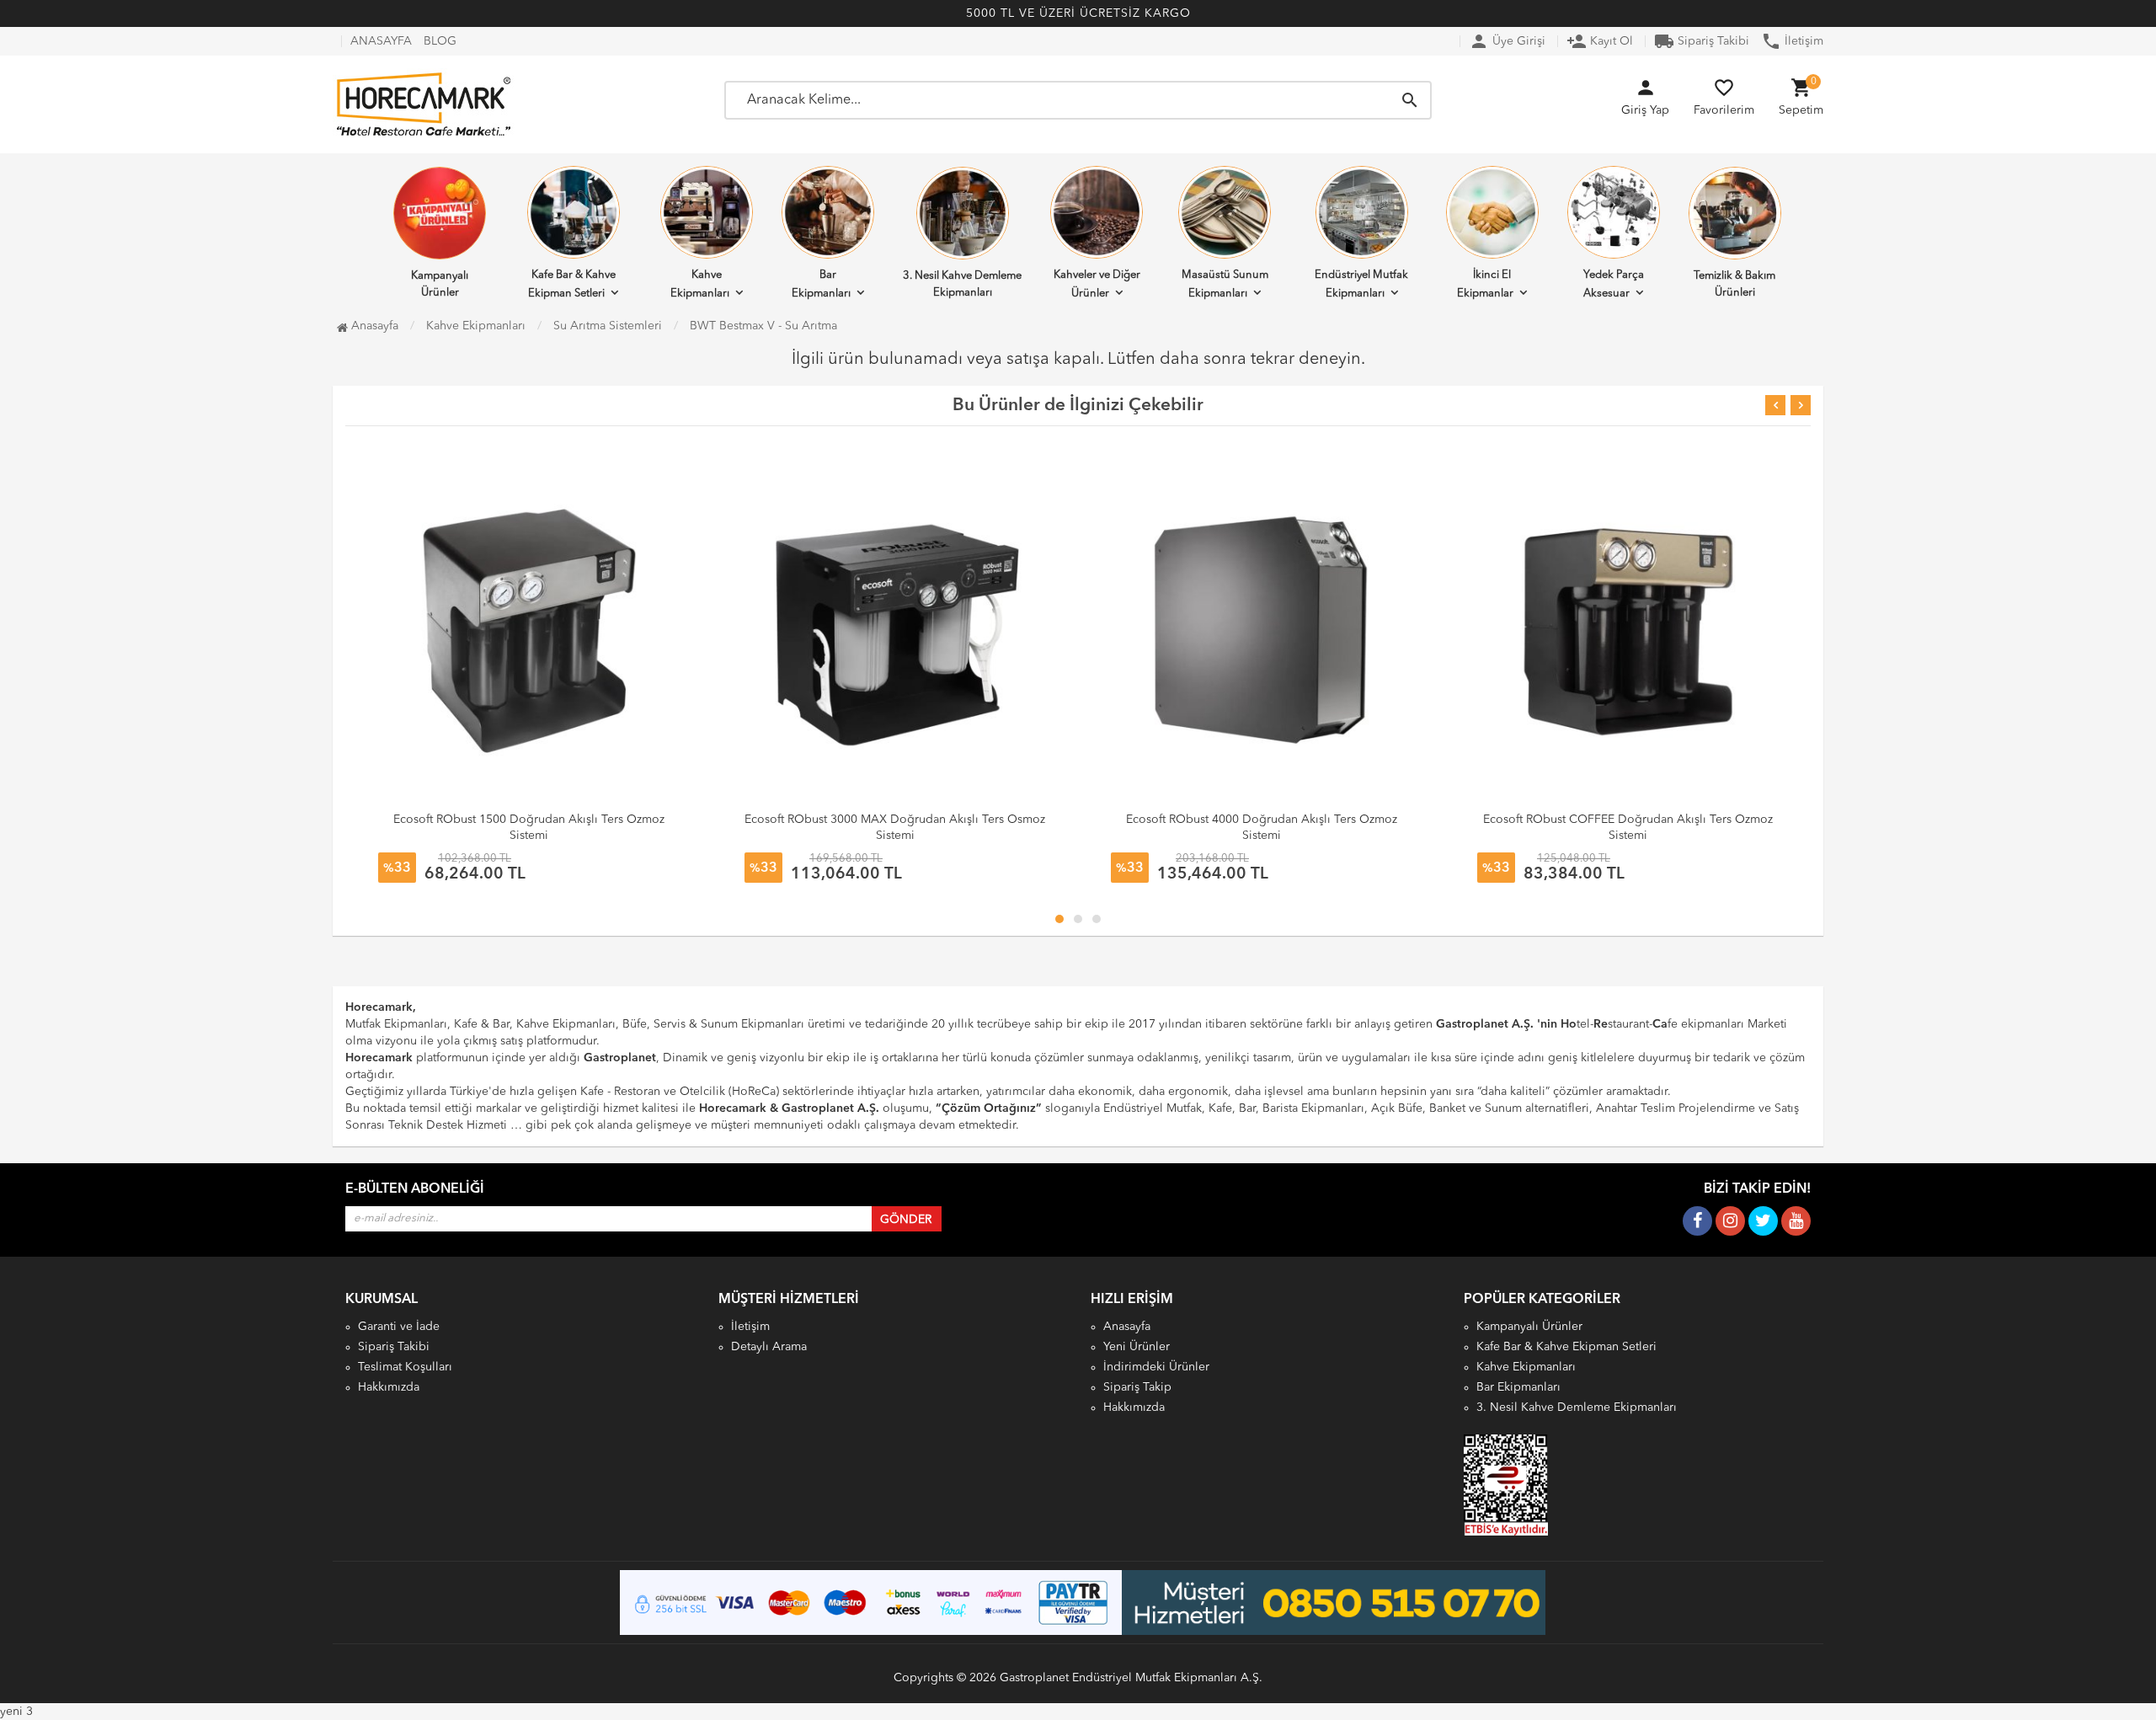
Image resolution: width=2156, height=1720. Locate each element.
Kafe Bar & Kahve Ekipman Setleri (572, 284)
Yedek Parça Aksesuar (1614, 284)
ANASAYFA (381, 41)
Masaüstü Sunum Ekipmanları (1225, 284)
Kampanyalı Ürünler (440, 284)
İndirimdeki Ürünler (1156, 1367)
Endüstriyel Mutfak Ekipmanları (1361, 284)
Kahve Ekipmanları (700, 284)
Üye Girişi (1507, 41)
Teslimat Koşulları (405, 1367)
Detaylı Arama (769, 1347)
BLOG (440, 41)
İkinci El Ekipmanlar (1485, 284)
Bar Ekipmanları (821, 284)
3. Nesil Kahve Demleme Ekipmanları (962, 284)
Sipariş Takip (1137, 1387)
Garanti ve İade (399, 1327)
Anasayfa (373, 326)
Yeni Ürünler (1137, 1347)
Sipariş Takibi (1702, 41)
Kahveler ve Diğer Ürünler (1097, 284)
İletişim (1792, 41)
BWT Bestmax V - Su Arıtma (763, 326)
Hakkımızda (389, 1387)
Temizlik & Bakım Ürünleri (1734, 284)
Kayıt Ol (1600, 41)
